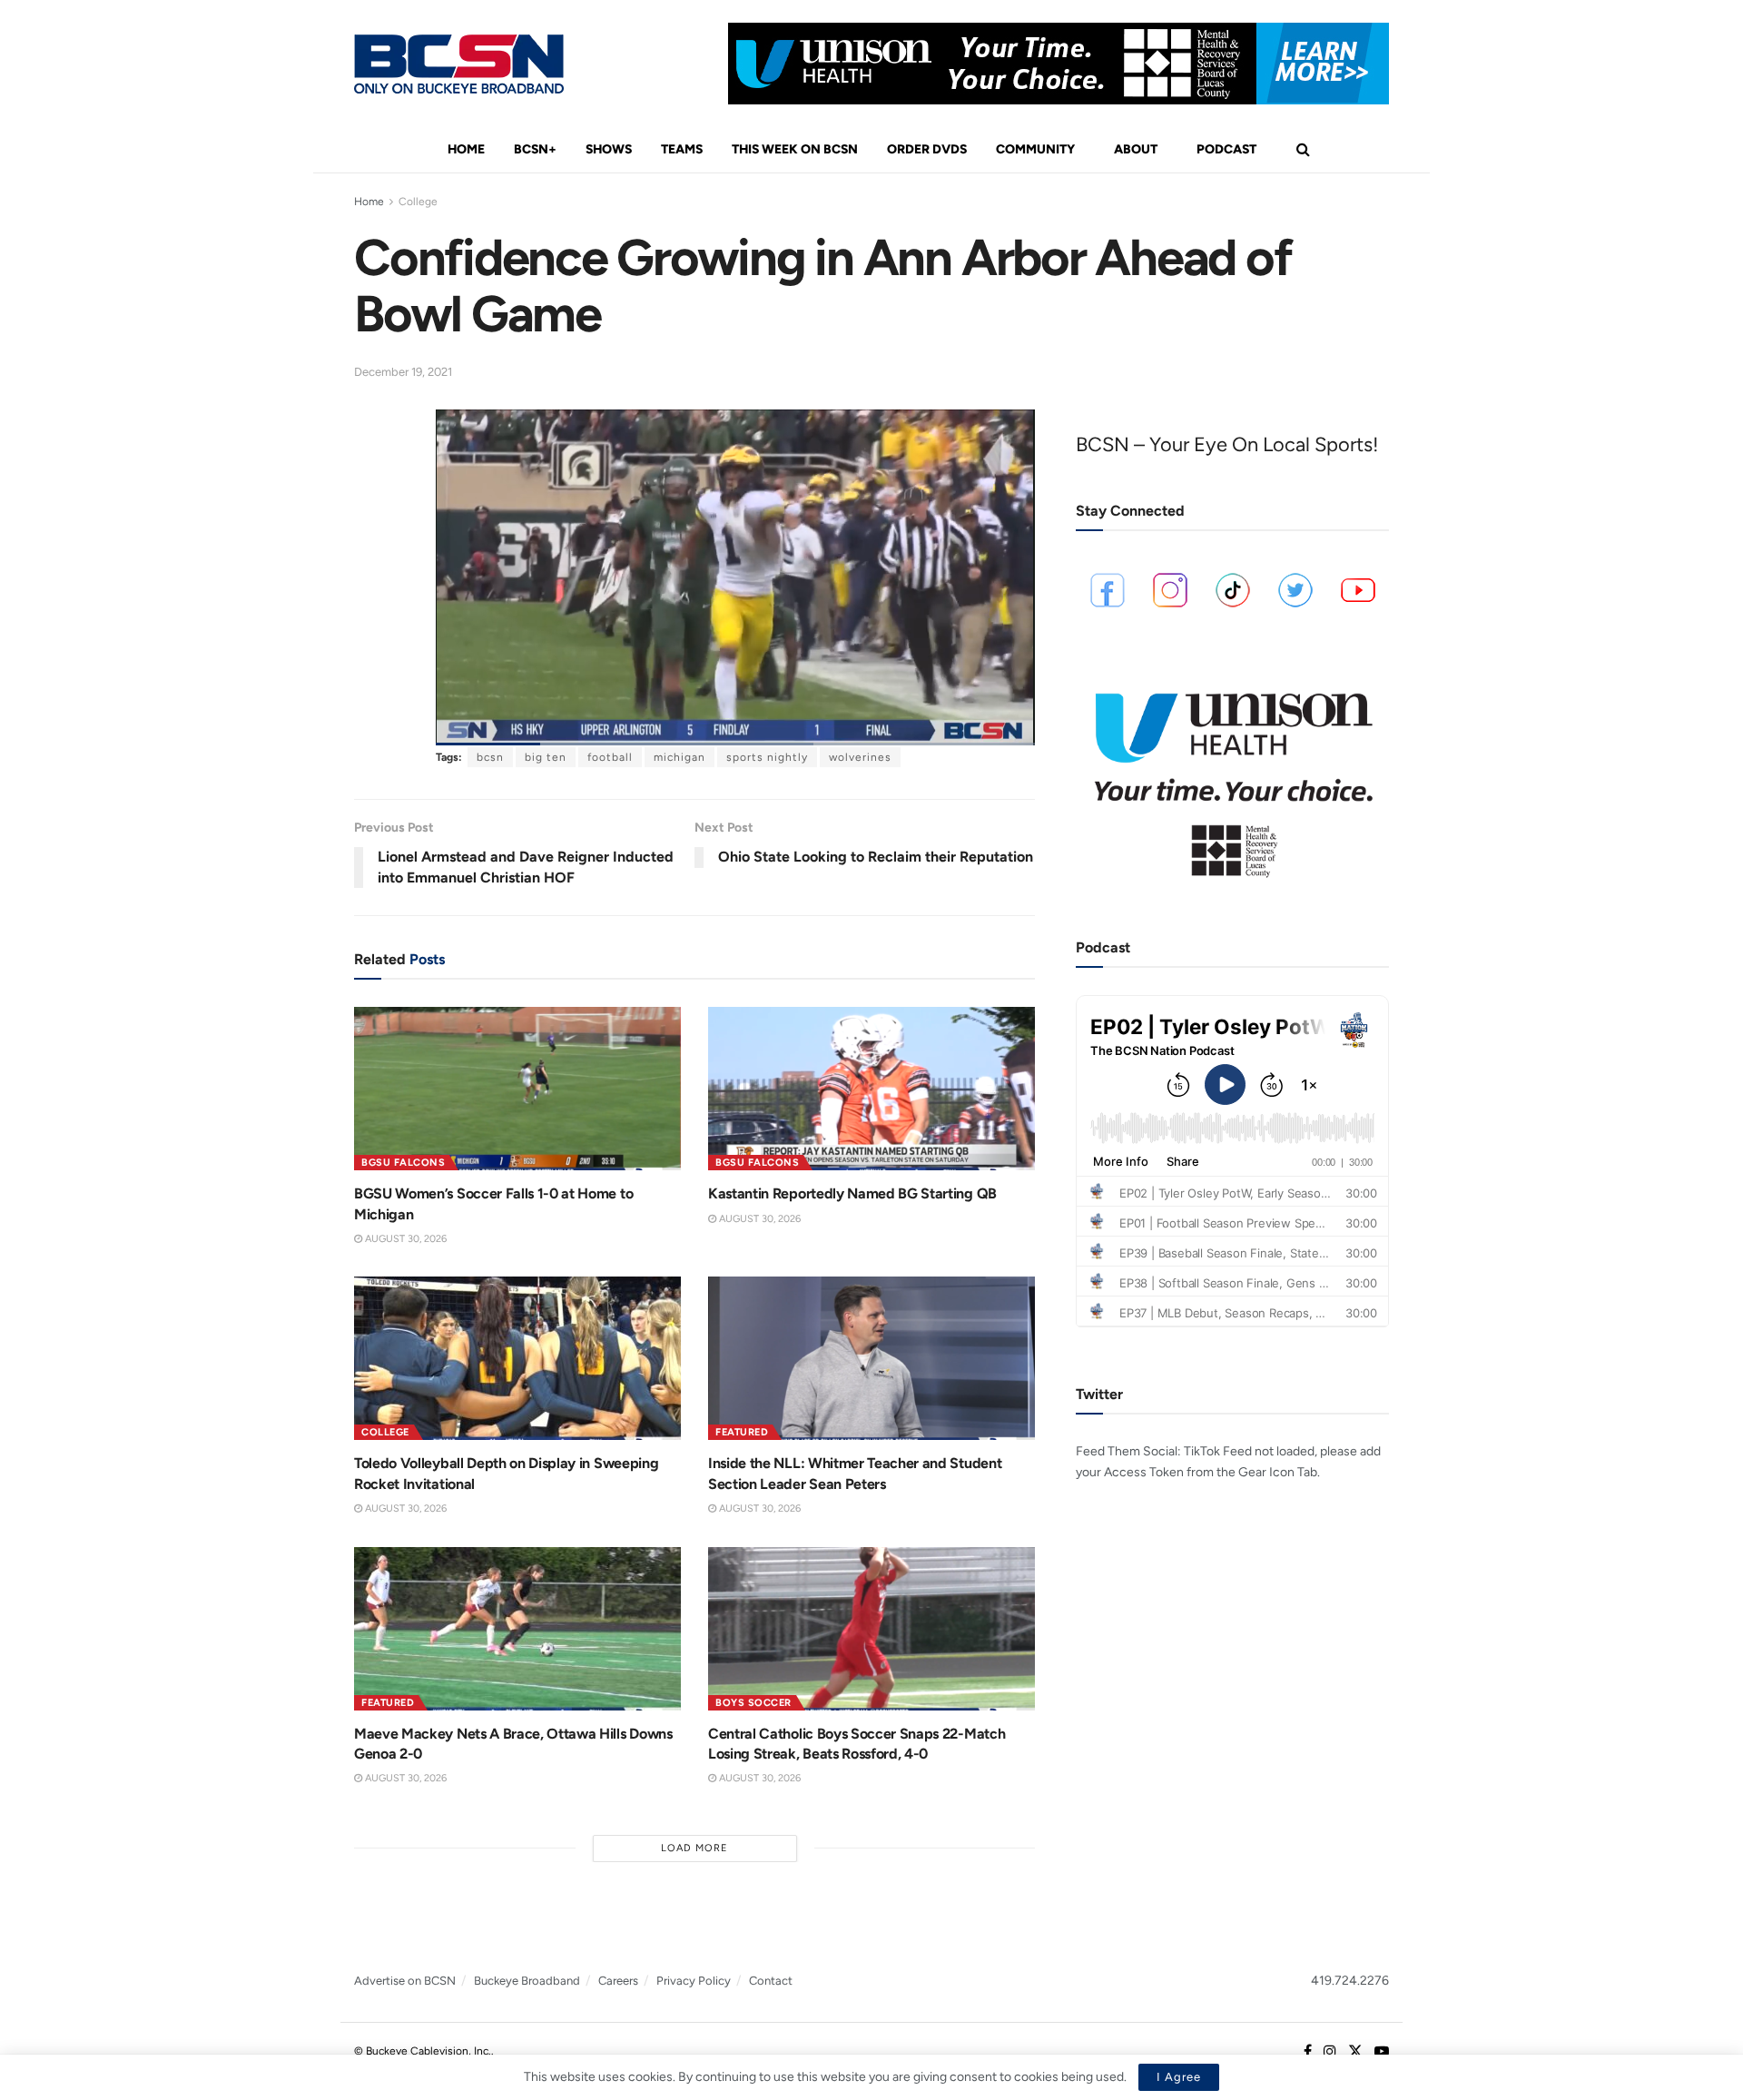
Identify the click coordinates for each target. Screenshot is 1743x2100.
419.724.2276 (1350, 1981)
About (1136, 149)
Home (466, 149)
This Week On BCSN (795, 149)
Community (1035, 149)
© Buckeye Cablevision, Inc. (423, 2051)
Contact (771, 1981)
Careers (618, 1981)
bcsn (490, 757)
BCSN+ (535, 149)
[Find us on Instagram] (1330, 2052)
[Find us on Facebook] (1308, 2052)
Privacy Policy (694, 1981)
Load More (694, 1848)
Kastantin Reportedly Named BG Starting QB (852, 1193)
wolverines (860, 757)
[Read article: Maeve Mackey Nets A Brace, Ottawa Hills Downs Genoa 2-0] (517, 1629)
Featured (742, 1432)
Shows (609, 149)
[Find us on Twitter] (1355, 2052)
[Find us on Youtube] (1382, 2052)
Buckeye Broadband (527, 1981)
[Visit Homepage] (459, 64)
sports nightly (767, 757)
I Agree (1179, 2077)
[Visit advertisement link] (1059, 64)
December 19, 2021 (403, 372)
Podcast (1226, 149)
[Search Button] (1303, 150)
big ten (546, 757)
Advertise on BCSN (405, 1981)
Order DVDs (927, 149)
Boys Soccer (753, 1703)
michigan (679, 757)
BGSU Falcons (403, 1163)
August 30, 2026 (404, 1239)
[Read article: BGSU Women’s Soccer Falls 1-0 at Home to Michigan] (517, 1089)
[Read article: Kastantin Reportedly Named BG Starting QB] (871, 1089)
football (610, 757)
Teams (682, 149)
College (418, 202)
